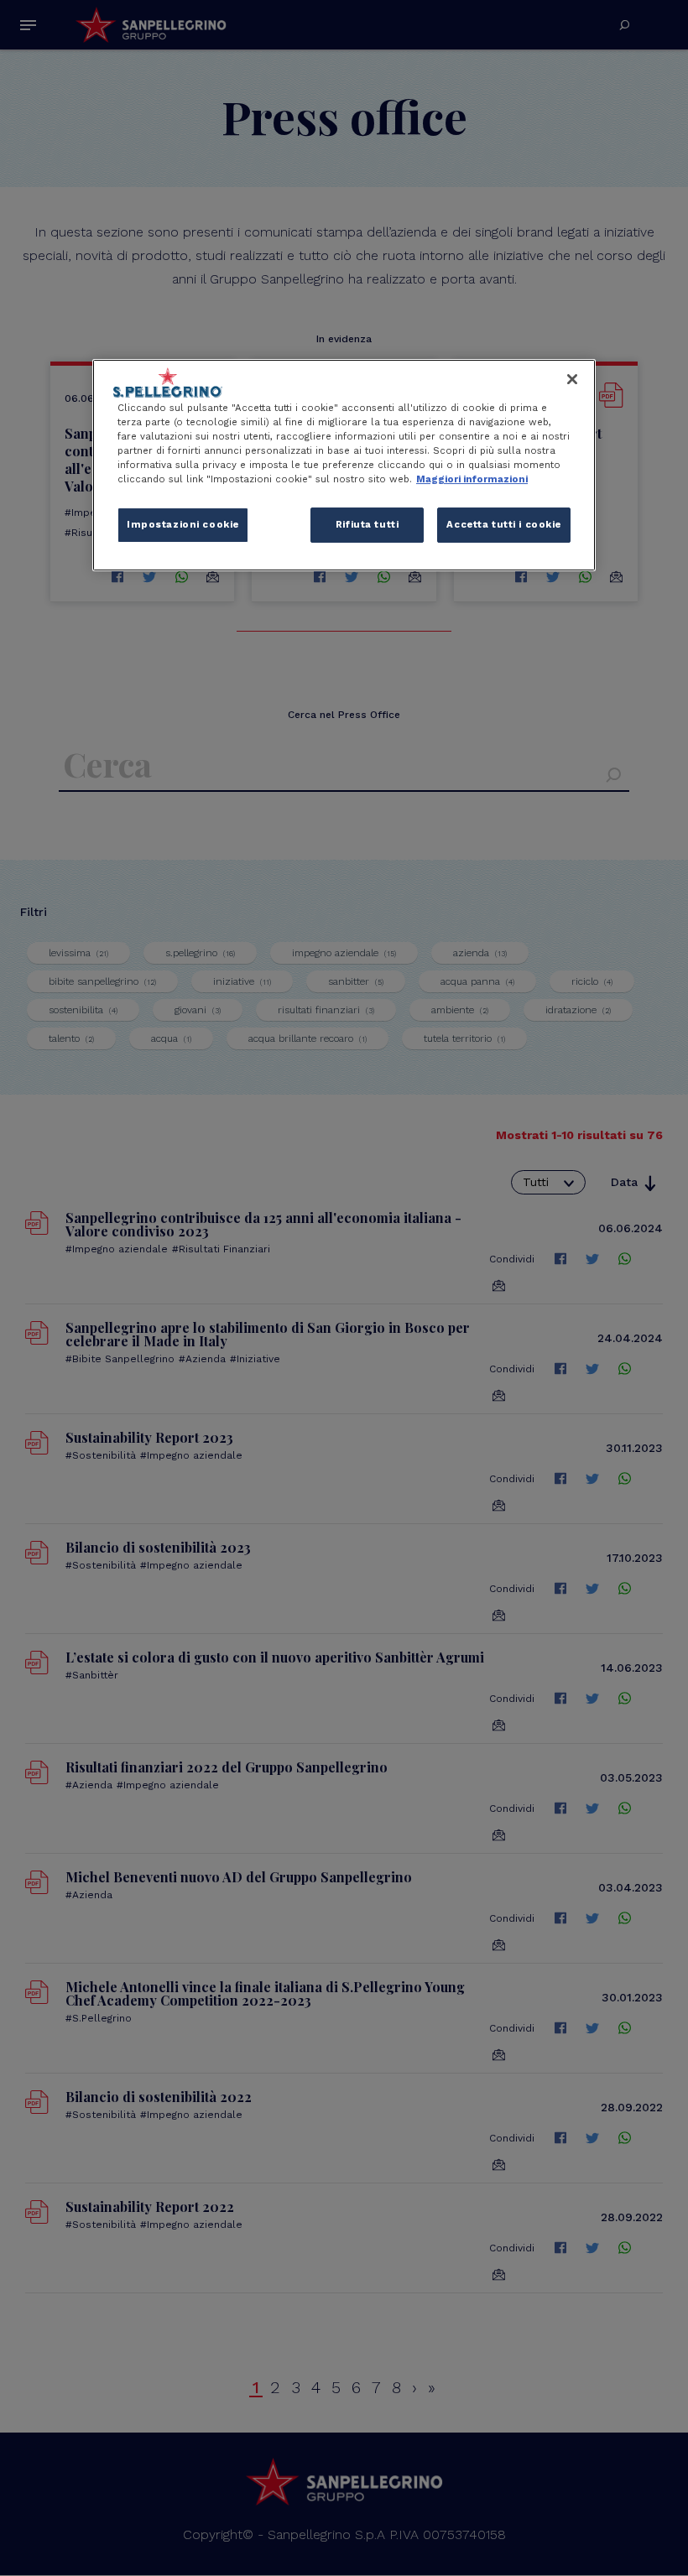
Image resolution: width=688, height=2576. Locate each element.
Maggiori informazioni (472, 479)
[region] (344, 465)
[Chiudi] (572, 379)
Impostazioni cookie (183, 524)
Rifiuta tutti (367, 524)
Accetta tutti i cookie (504, 524)
